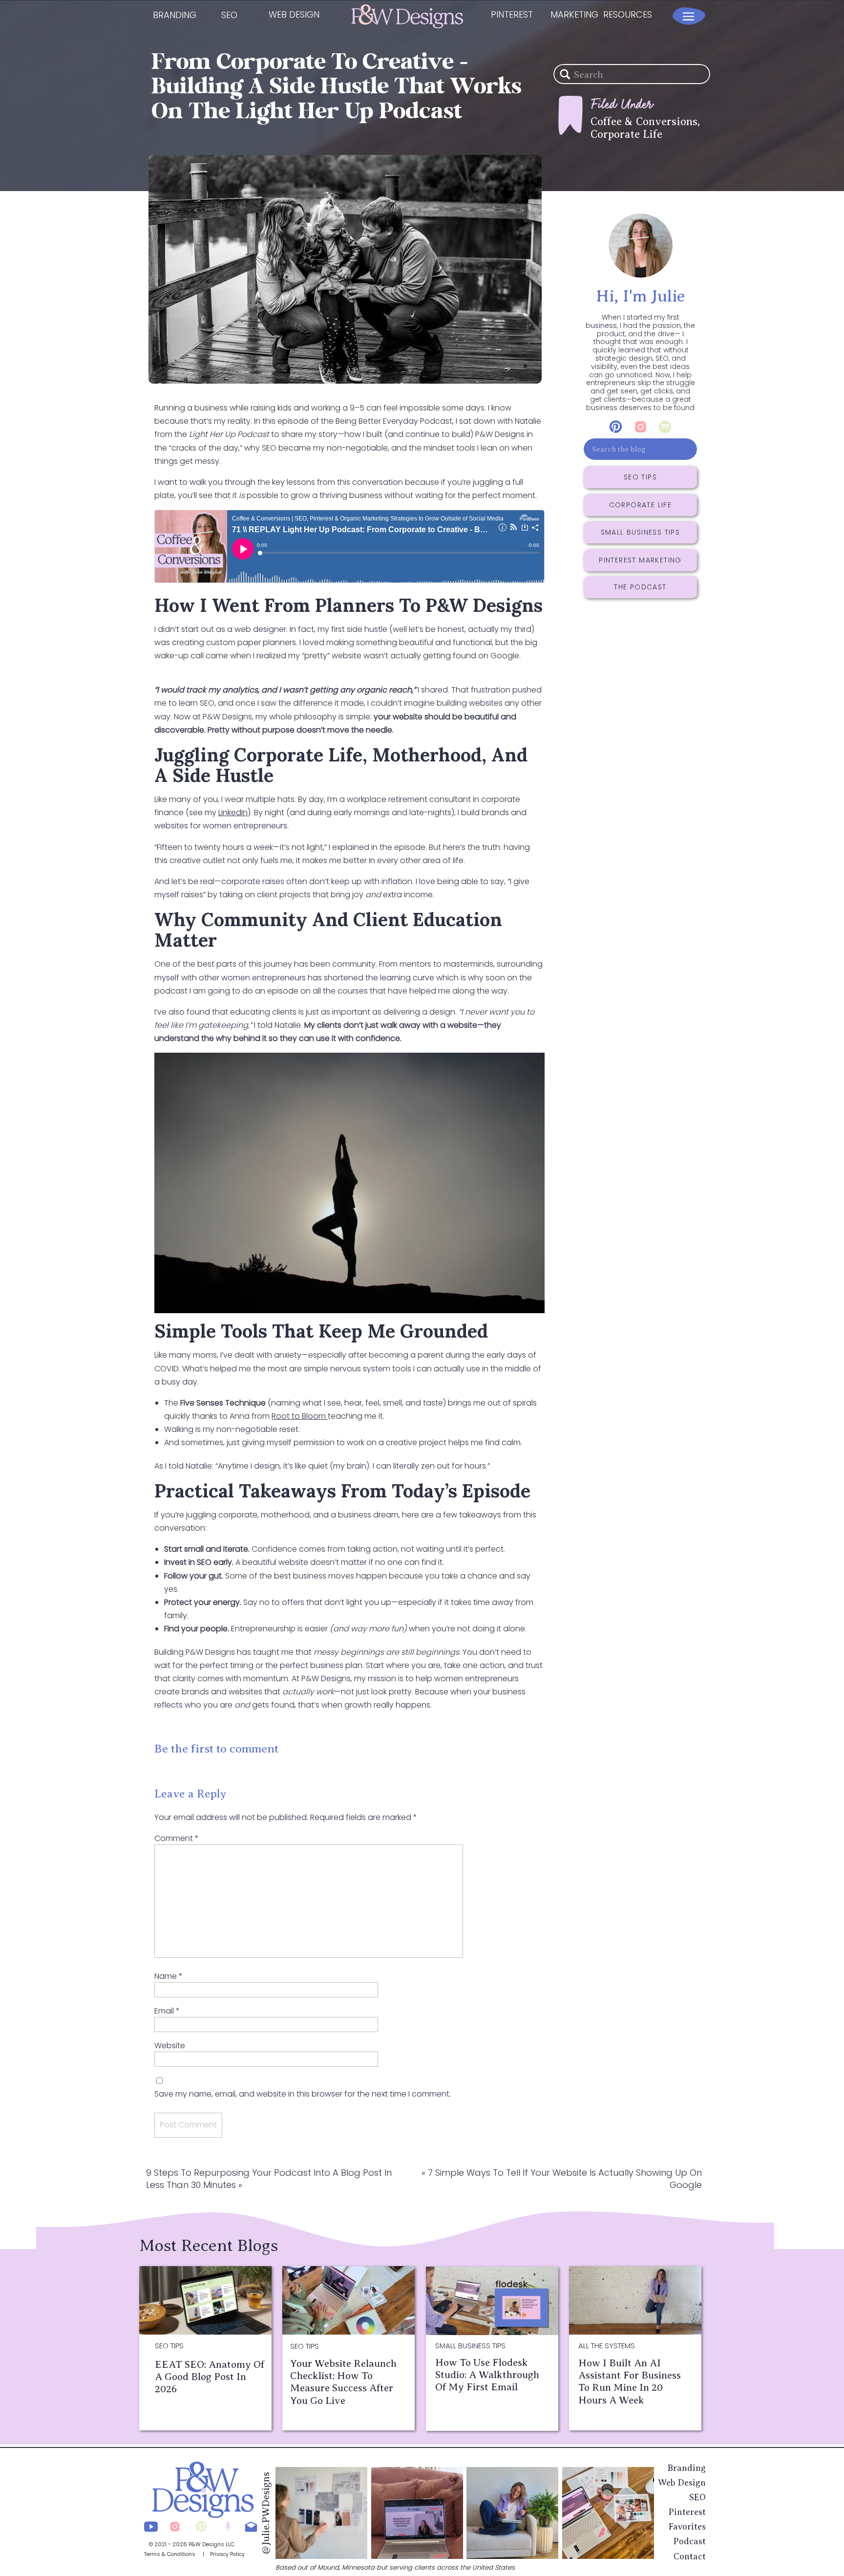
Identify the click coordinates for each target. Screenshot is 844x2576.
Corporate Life (626, 134)
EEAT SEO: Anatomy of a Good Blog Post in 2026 (210, 2377)
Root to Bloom (300, 1416)
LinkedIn (233, 812)
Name (169, 1976)
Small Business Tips (470, 2346)
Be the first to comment (216, 1749)
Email (167, 2011)
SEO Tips (169, 2346)
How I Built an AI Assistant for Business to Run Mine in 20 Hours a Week (630, 2381)
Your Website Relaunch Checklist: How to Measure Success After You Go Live (343, 2382)
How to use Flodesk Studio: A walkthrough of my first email (487, 2375)
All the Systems (607, 2346)
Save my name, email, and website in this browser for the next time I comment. (303, 2094)
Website (170, 2046)
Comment (177, 1838)
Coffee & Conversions (644, 121)
